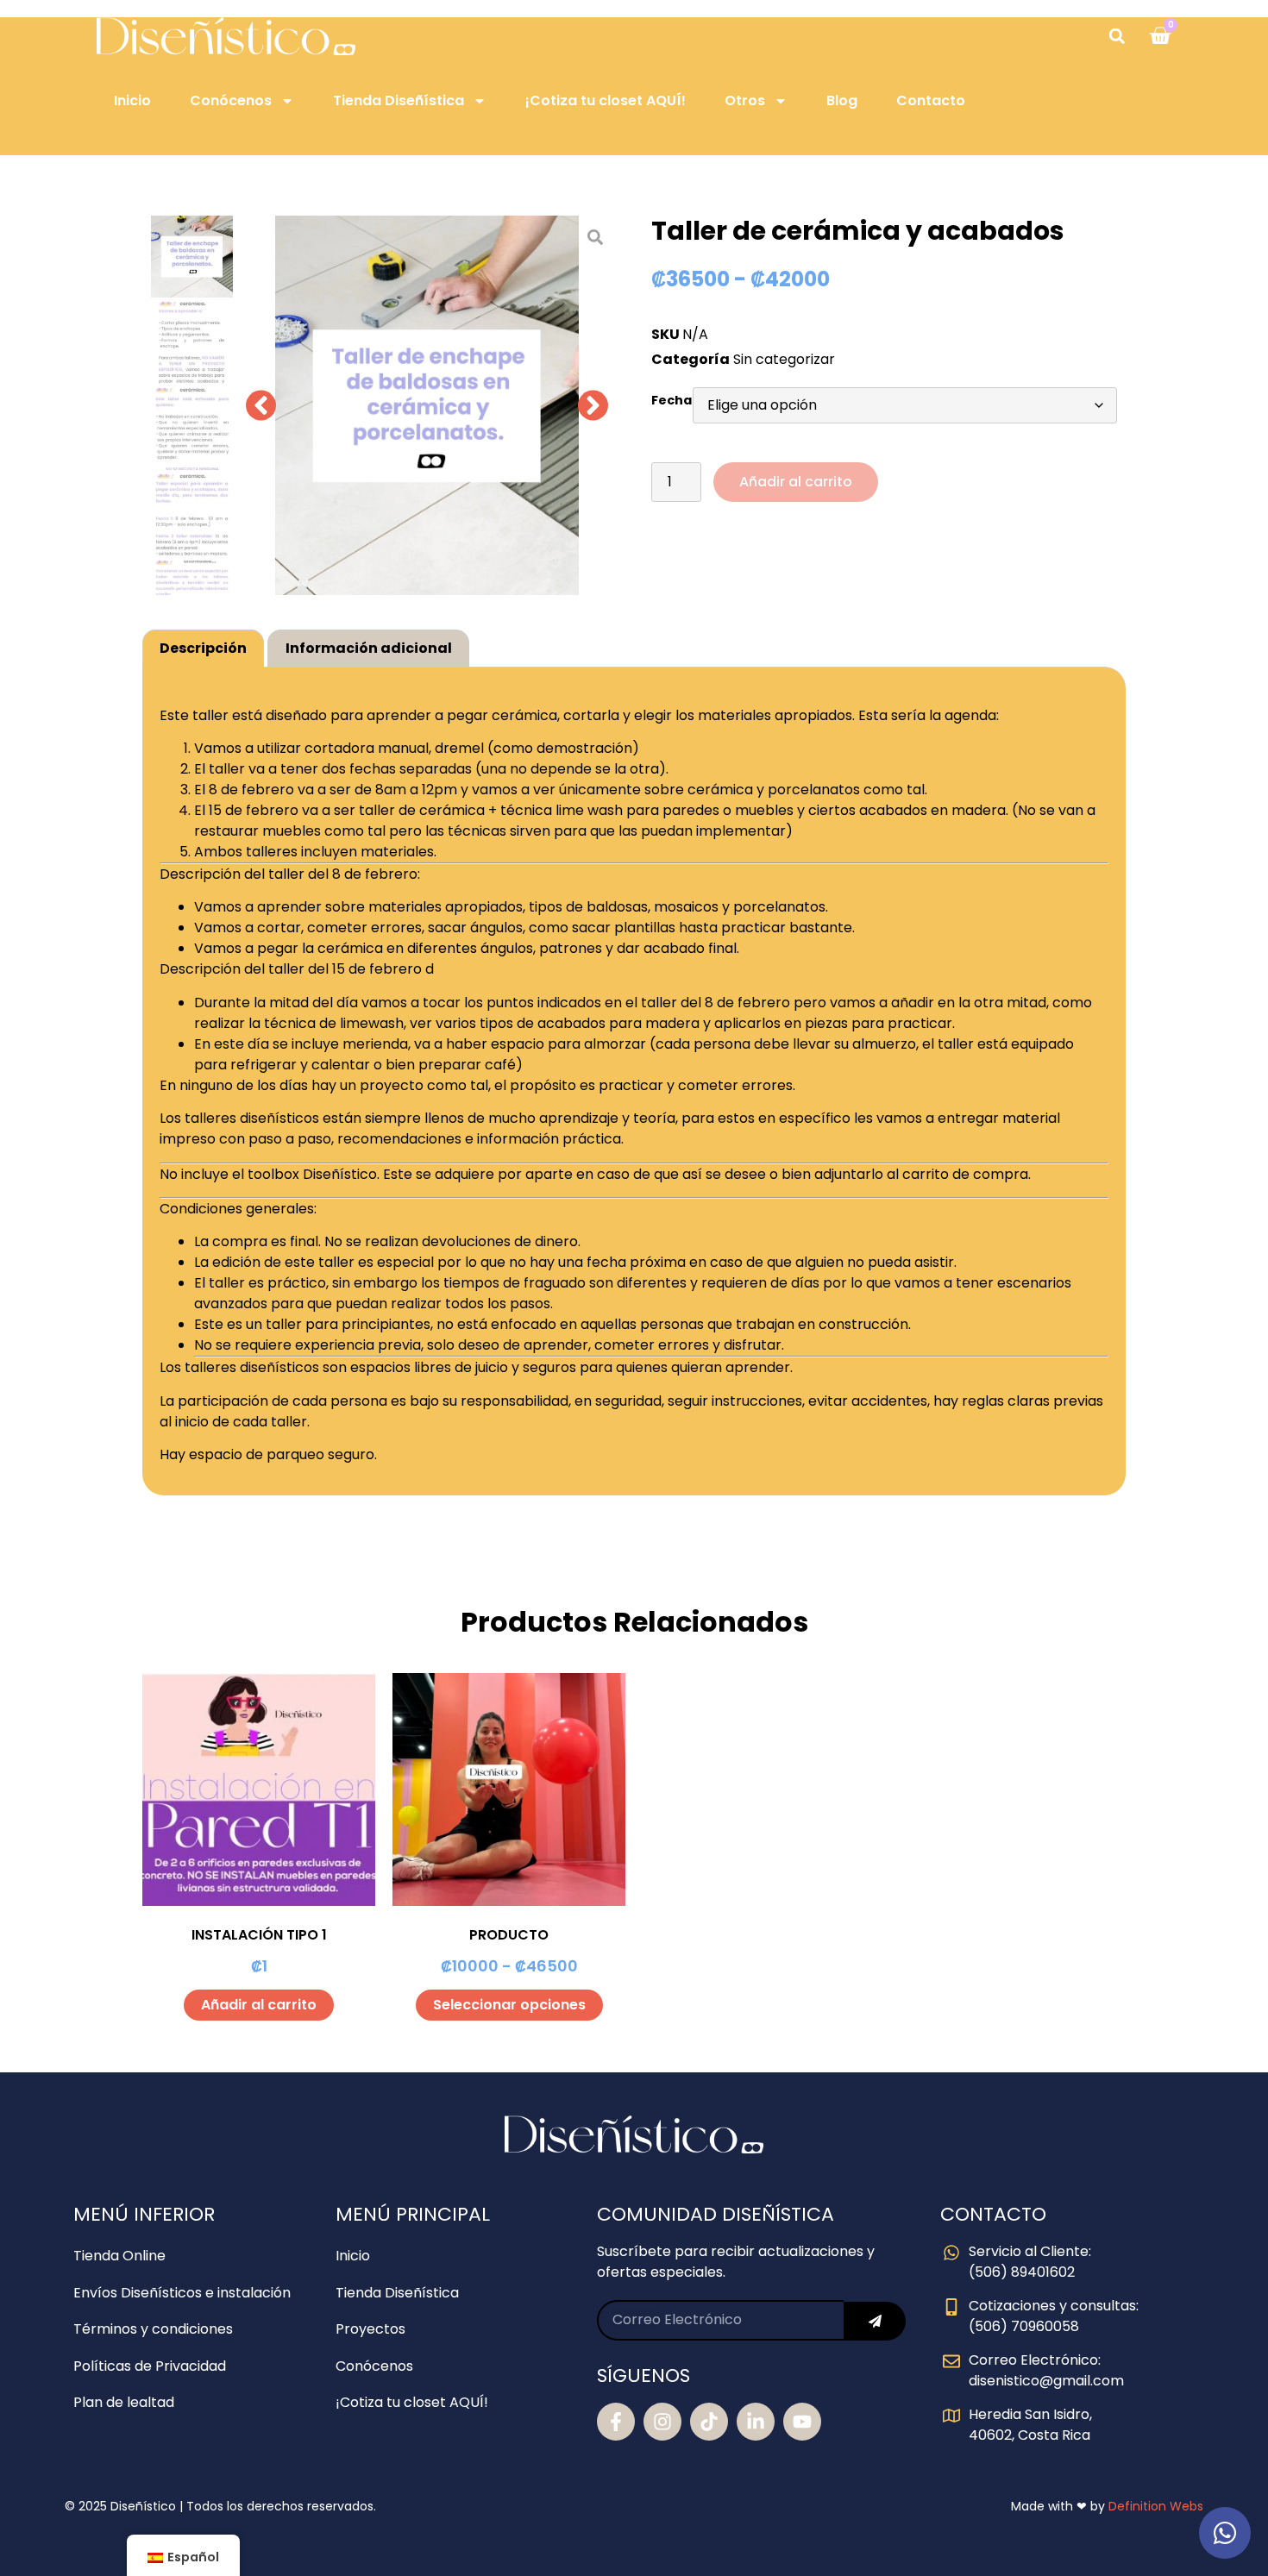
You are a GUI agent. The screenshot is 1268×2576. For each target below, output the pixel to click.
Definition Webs (1156, 2506)
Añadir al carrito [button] (259, 2005)
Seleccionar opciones (509, 2005)
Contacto (931, 100)
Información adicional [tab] (369, 648)
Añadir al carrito (796, 482)
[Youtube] (802, 2422)
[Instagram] (662, 2422)
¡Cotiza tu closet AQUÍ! (606, 100)
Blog (842, 100)
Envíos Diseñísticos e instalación (182, 2293)
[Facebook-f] (616, 2422)
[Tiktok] (709, 2422)
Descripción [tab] (203, 648)
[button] (1117, 36)
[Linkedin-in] (756, 2422)
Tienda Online (119, 2256)
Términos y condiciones (153, 2329)
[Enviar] (875, 2321)
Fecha (672, 400)
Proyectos (370, 2329)
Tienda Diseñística (399, 100)
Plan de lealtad (124, 2402)
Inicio (132, 100)
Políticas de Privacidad (150, 2366)
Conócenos (231, 100)
